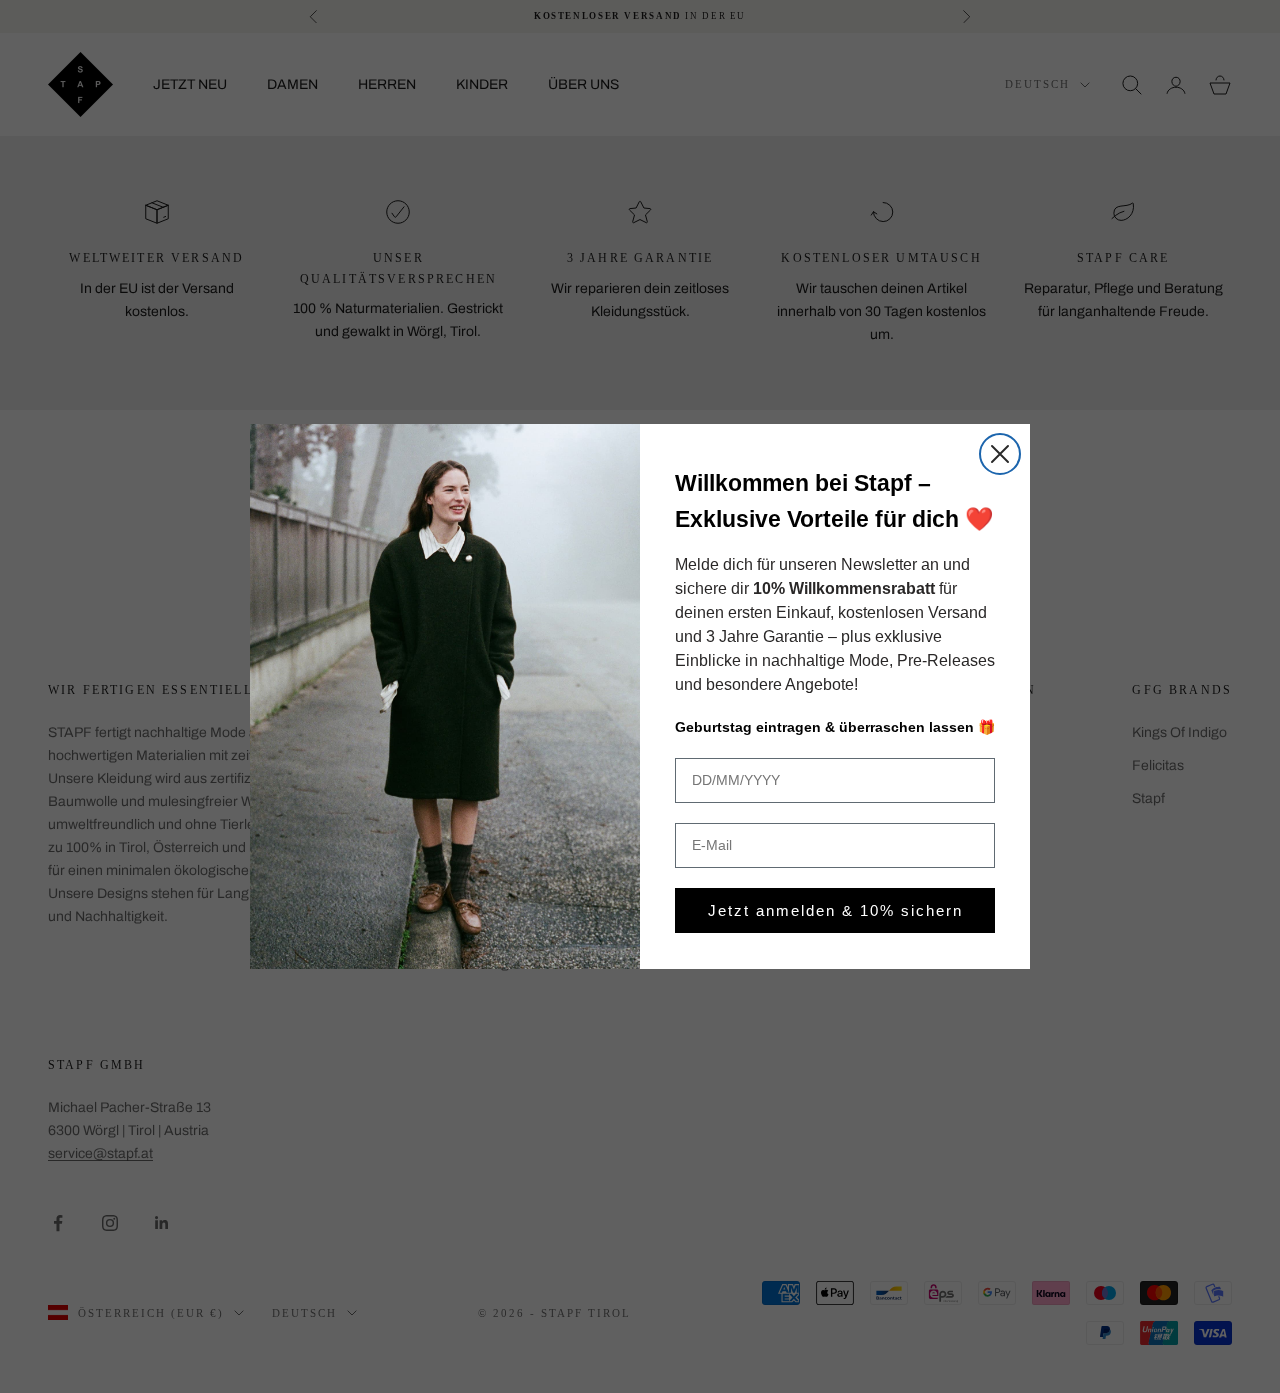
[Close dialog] (1000, 454)
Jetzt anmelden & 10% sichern (835, 910)
